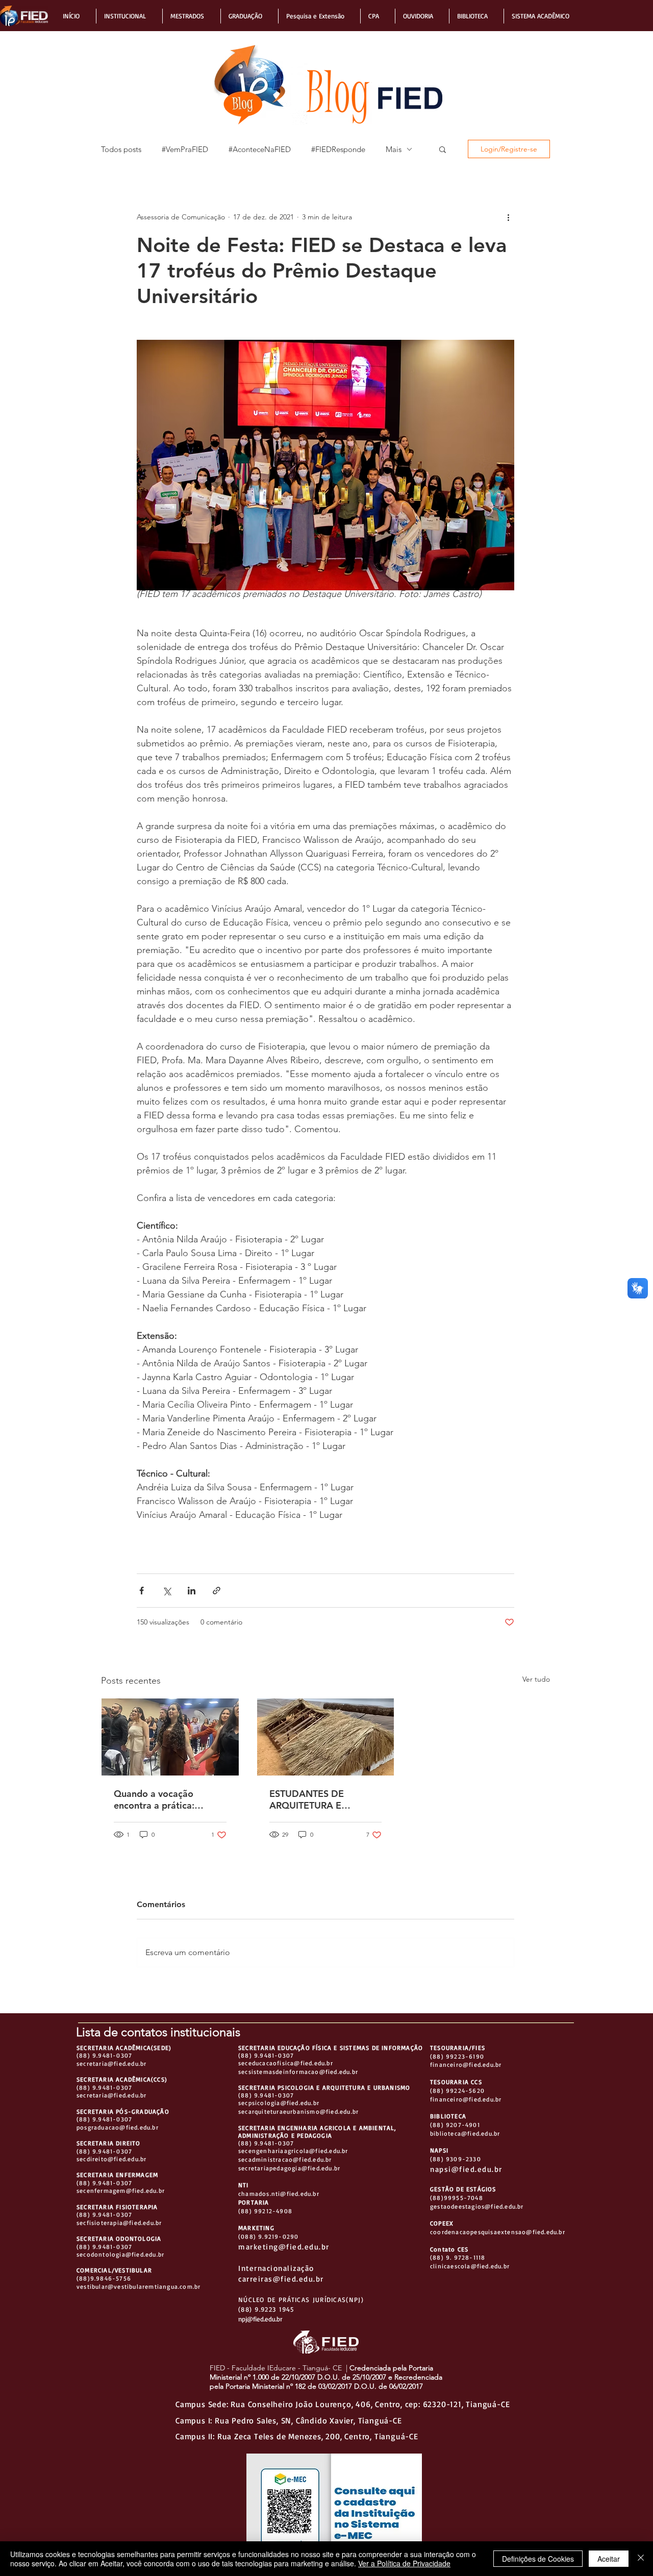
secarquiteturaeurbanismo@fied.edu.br (298, 2111)
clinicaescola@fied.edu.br (470, 2266)
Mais (394, 149)
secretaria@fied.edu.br (111, 2064)
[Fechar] (641, 2559)
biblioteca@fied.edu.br (465, 2133)
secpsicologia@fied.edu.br (279, 2103)
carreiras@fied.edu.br (281, 2279)
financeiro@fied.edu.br (466, 2065)
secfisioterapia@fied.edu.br (119, 2223)
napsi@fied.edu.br (466, 2169)
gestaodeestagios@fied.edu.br (477, 2206)
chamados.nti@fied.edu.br (279, 2194)
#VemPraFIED (185, 149)
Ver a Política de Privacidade (404, 2563)
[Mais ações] (508, 217)
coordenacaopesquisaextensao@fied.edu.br (498, 2232)
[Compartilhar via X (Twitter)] (167, 1591)
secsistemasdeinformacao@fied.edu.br (298, 2072)
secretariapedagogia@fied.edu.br (289, 2168)
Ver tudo (536, 1679)
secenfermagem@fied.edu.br (121, 2191)
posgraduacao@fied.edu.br (118, 2127)
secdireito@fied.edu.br (111, 2159)
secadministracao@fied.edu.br (285, 2159)
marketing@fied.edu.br (284, 2247)
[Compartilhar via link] (217, 1591)
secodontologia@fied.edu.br (120, 2254)
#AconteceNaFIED (260, 149)
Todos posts (121, 149)
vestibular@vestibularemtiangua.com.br (139, 2286)
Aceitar (609, 2559)
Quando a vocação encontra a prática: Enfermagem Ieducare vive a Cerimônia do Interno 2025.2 (161, 1799)
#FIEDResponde (338, 149)
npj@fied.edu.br (260, 2319)
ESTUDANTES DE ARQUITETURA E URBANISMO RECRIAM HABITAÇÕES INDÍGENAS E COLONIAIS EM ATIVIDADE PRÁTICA (325, 1799)
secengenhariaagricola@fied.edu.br (293, 2151)
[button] (76, 16)
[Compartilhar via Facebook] (142, 1591)
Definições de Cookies (538, 2559)
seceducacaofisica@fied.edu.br (286, 2063)
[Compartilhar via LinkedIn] (192, 1591)
